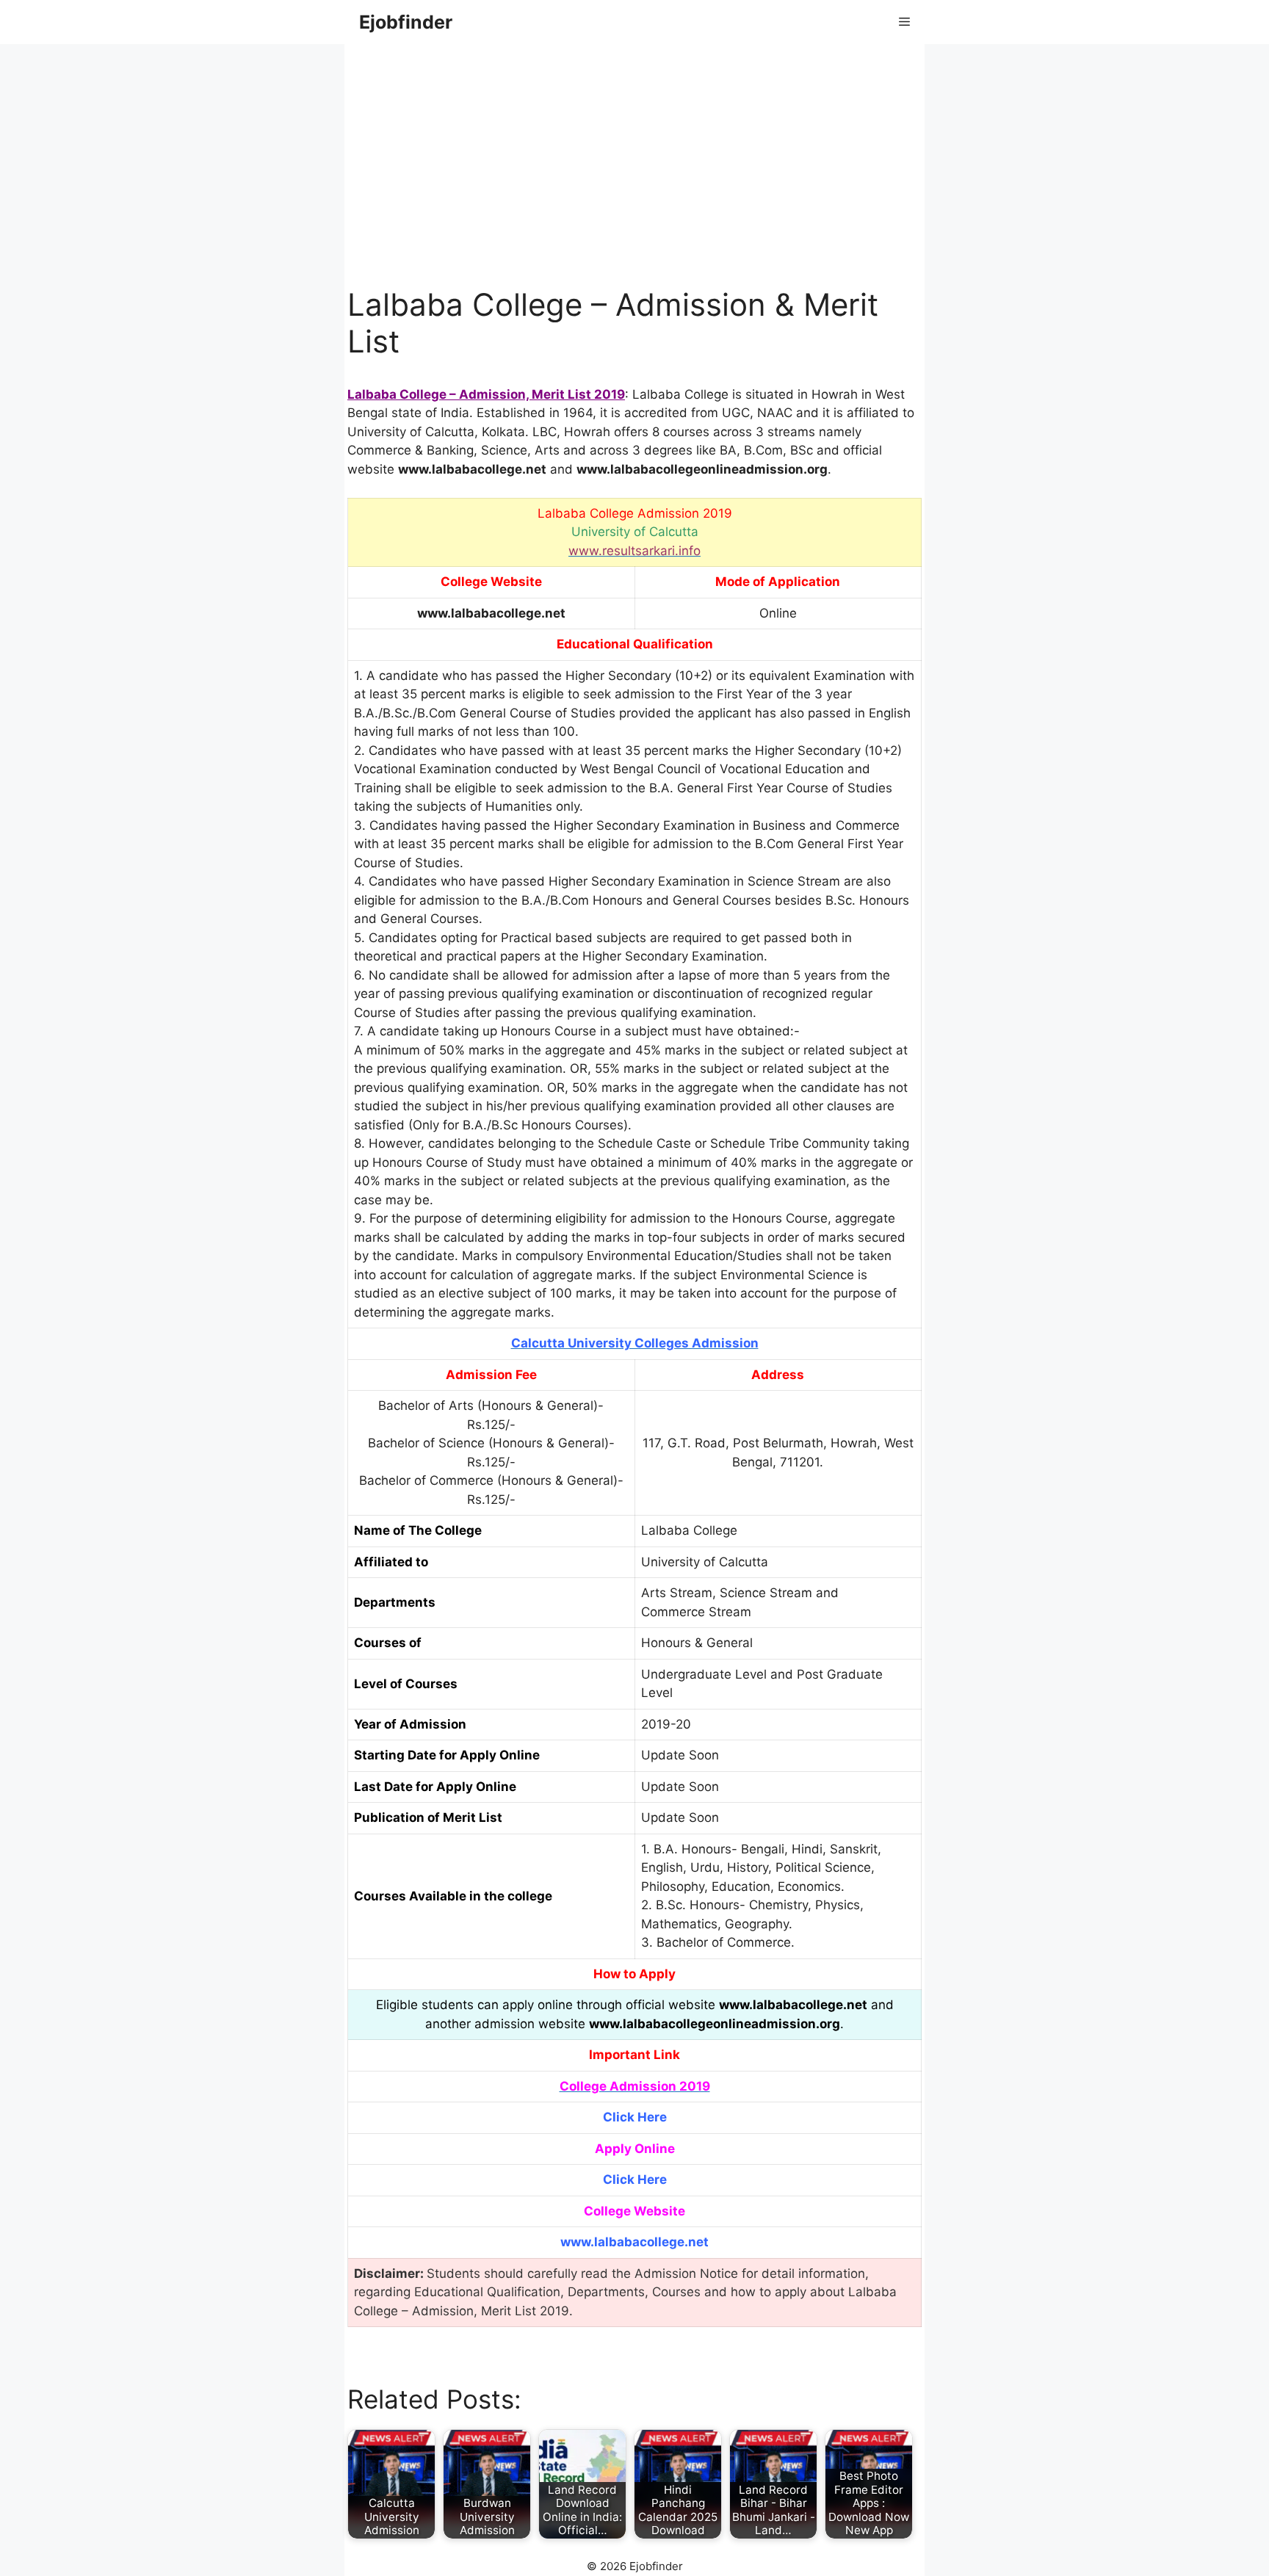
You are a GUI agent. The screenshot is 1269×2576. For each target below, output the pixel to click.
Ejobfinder (406, 22)
